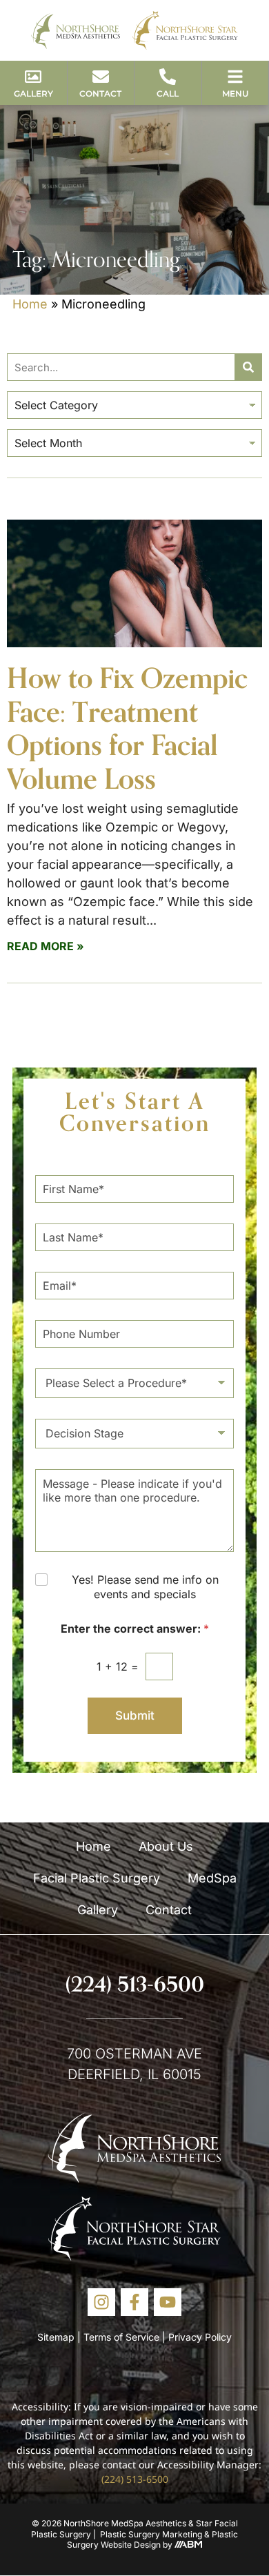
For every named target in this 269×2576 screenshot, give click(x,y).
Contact (169, 1910)
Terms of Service (121, 2337)
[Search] (248, 367)
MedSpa (212, 1878)
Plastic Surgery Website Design (152, 2540)
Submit (135, 1715)
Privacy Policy (200, 2337)
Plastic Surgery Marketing (151, 2534)
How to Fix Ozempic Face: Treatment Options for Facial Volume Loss (127, 728)
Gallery (98, 1910)
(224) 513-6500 (135, 1984)
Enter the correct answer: (135, 1629)
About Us (166, 1846)
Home (30, 304)
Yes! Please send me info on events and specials (145, 1587)
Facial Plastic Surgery (97, 1878)
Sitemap (56, 2337)
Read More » (46, 946)
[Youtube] (168, 2302)
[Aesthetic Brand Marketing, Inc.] (188, 2545)
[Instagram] (101, 2302)
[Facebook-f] (134, 2302)
